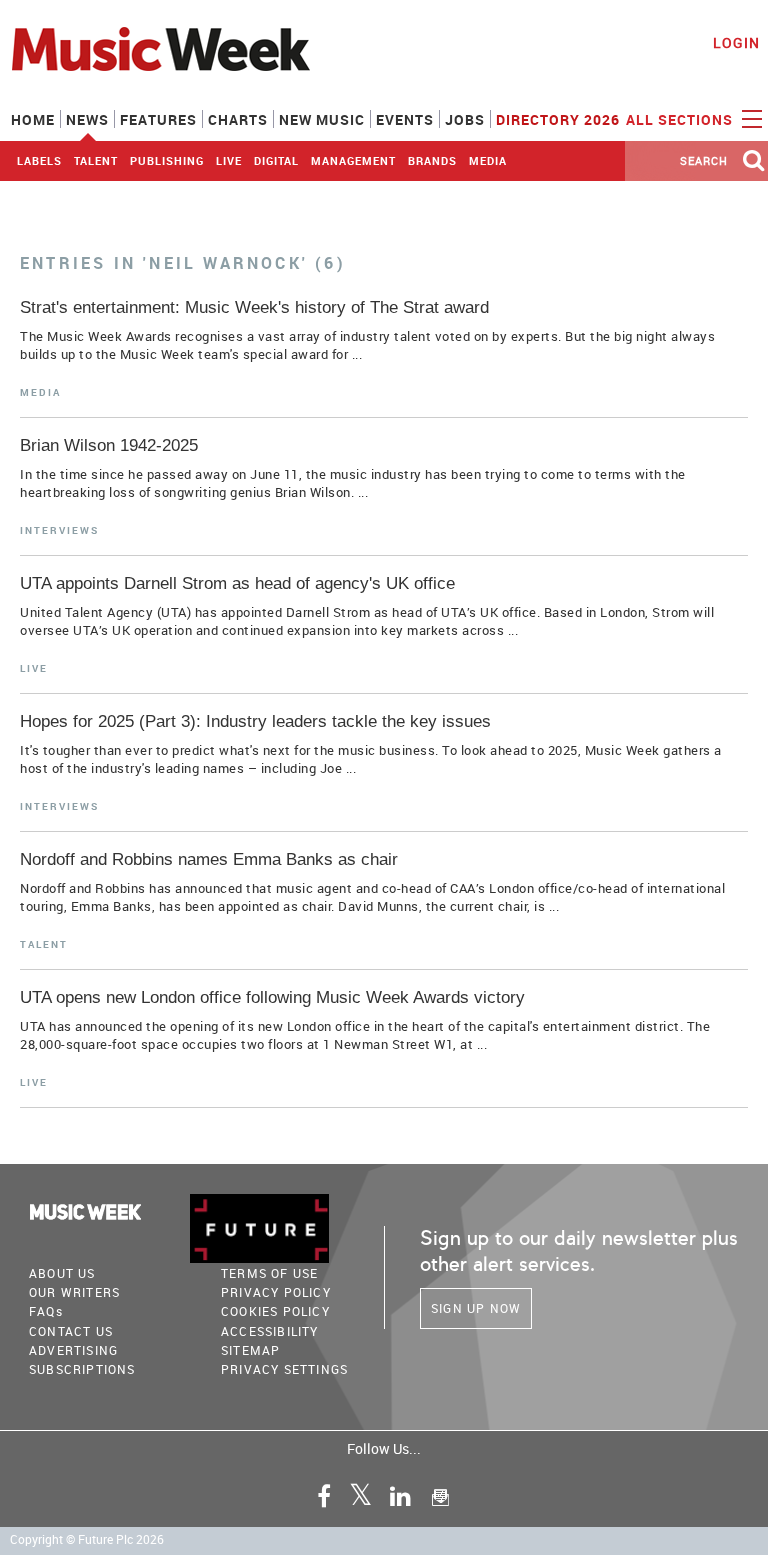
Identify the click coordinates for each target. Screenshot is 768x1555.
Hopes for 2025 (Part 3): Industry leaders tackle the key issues (255, 721)
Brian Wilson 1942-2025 (109, 445)
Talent (96, 160)
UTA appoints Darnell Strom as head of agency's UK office (237, 583)
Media (488, 160)
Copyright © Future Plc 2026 (87, 1539)
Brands (432, 160)
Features (158, 119)
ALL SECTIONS (681, 119)
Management (353, 160)
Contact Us (71, 1331)
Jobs (465, 119)
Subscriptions (82, 1369)
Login (736, 42)
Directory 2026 (558, 119)
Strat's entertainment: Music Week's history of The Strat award (254, 307)
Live (229, 160)
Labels (39, 160)
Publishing (167, 160)
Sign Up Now (476, 1308)
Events (405, 119)
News (87, 119)
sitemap (250, 1350)
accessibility (270, 1331)
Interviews (59, 530)
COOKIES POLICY (275, 1311)
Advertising (73, 1350)
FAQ (46, 1311)
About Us (62, 1273)
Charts (238, 119)
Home (33, 119)
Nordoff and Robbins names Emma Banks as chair (209, 859)
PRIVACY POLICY (276, 1292)
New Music (322, 119)
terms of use (269, 1273)
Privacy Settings (284, 1369)
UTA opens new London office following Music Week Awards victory (272, 997)
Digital (276, 160)
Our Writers (74, 1292)
